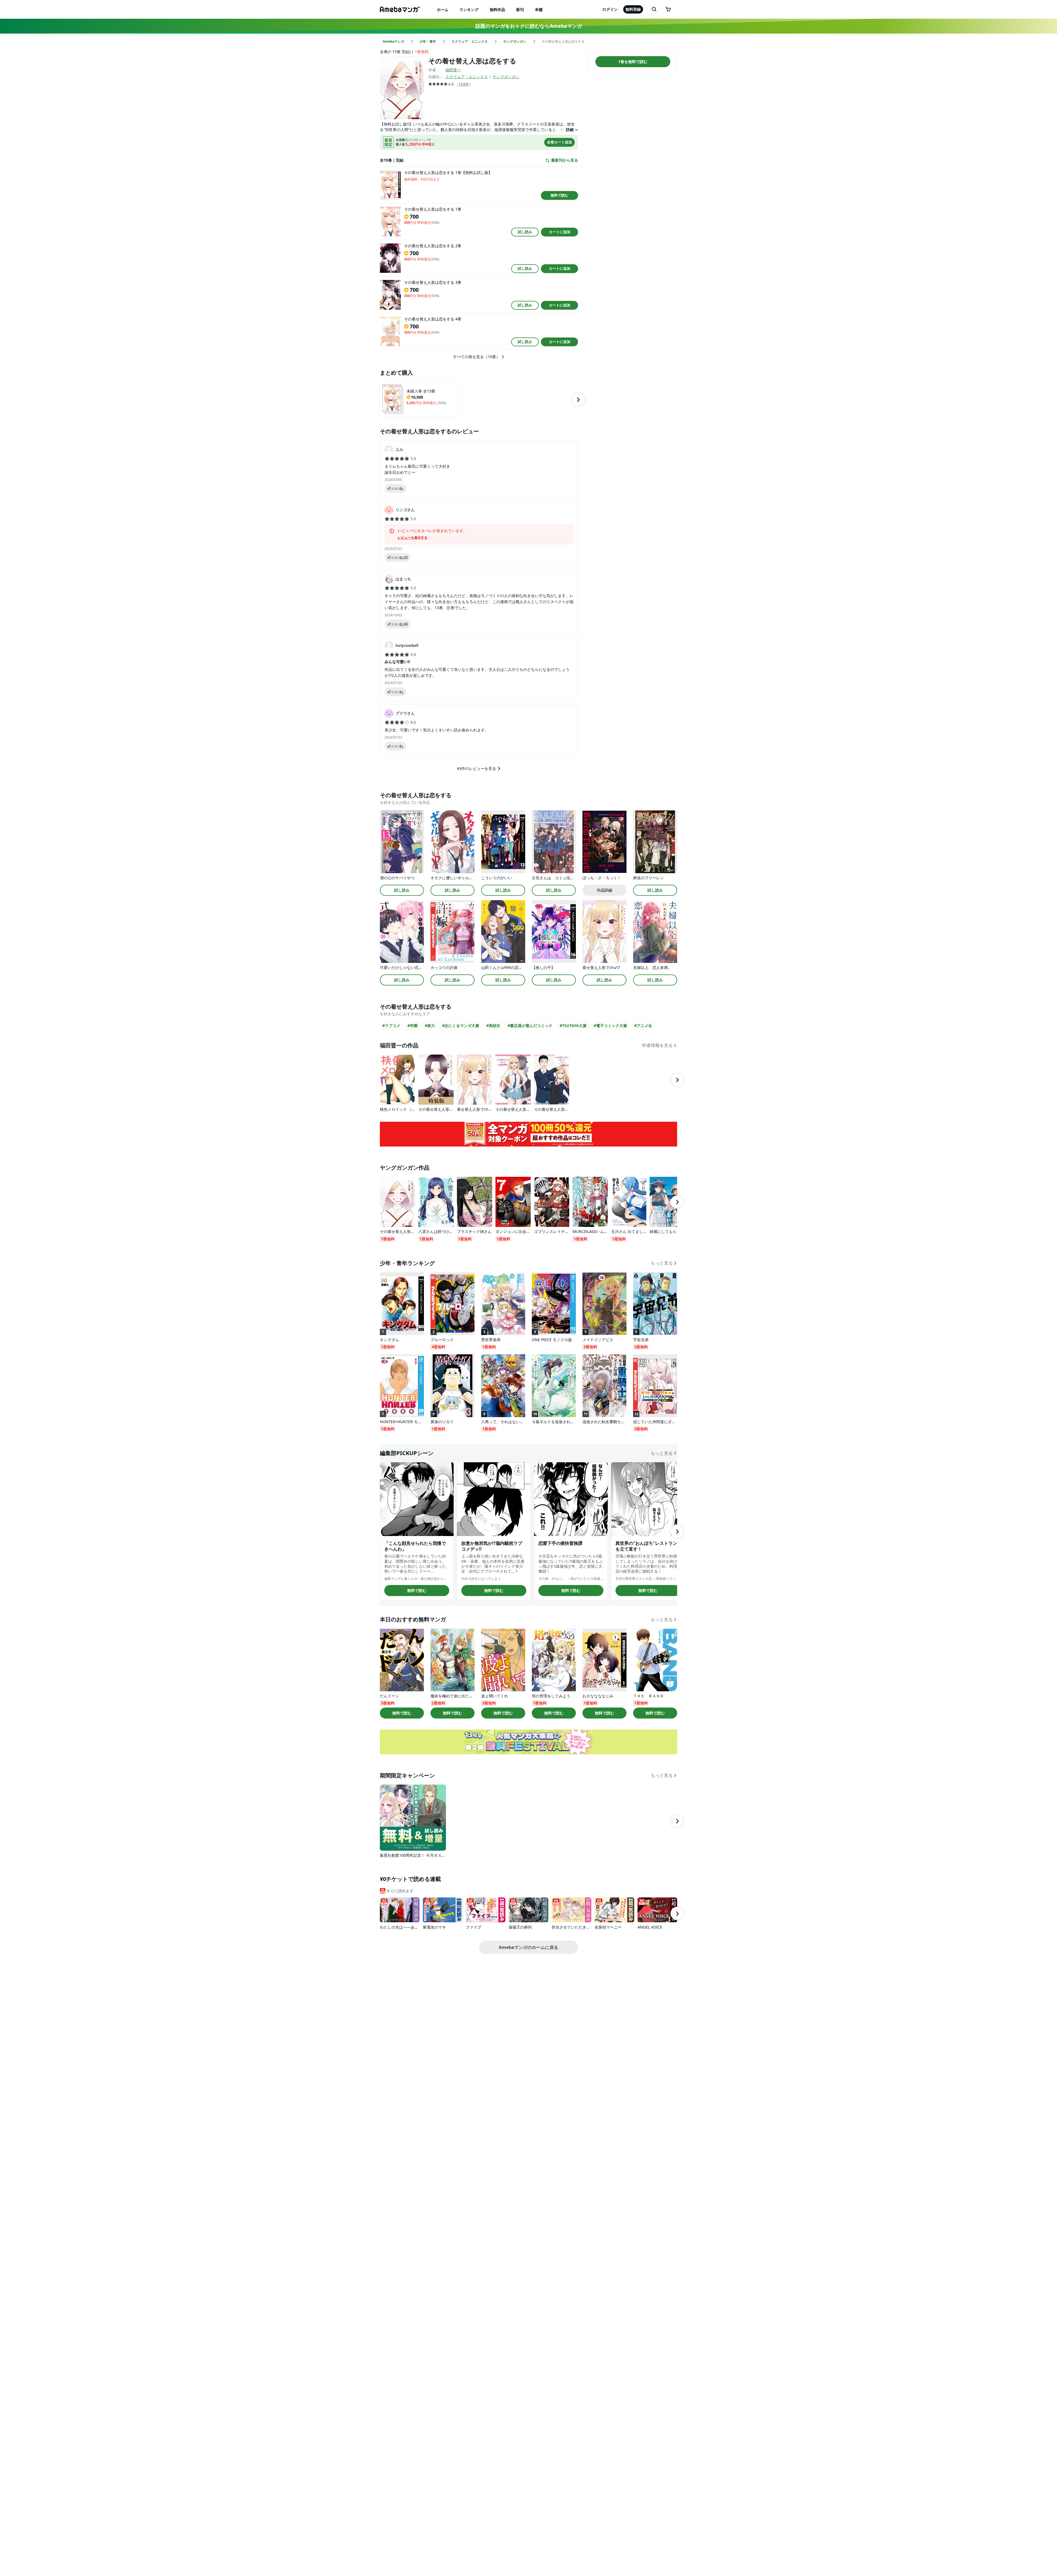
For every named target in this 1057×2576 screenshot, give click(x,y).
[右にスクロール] (578, 400)
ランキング (469, 9)
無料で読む (559, 195)
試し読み (525, 232)
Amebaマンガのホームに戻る (528, 1947)
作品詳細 (604, 890)
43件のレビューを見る (476, 768)
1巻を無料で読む (633, 62)
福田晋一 (453, 70)
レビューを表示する (413, 538)
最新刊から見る (565, 160)
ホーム (443, 9)
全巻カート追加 (559, 142)
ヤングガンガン (506, 77)
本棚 (539, 9)
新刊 (520, 9)
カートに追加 (560, 232)
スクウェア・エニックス (467, 77)
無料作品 (497, 9)
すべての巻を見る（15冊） (476, 357)
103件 (464, 84)
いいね (398, 488)
